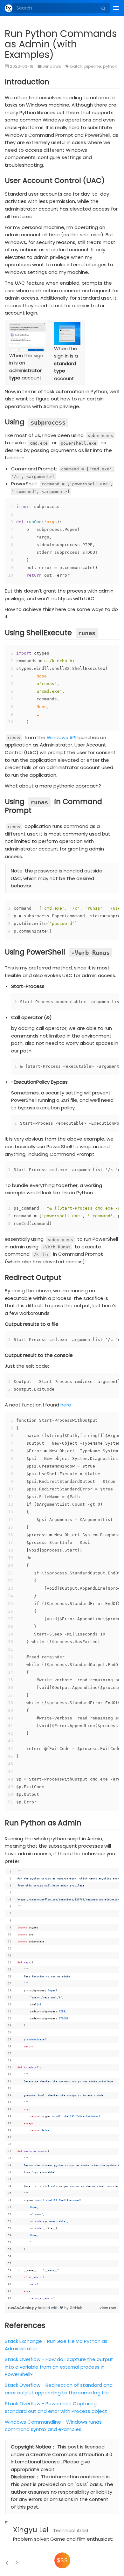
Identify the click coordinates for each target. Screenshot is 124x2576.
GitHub (76, 2308)
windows (52, 66)
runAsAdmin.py (23, 2308)
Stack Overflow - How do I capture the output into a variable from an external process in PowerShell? (59, 2367)
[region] (62, 2085)
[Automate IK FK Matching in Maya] (16, 2563)
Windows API (62, 737)
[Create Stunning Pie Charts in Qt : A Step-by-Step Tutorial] (7, 2563)
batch (76, 66)
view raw (108, 2308)
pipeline (93, 66)
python (110, 66)
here (66, 1405)
